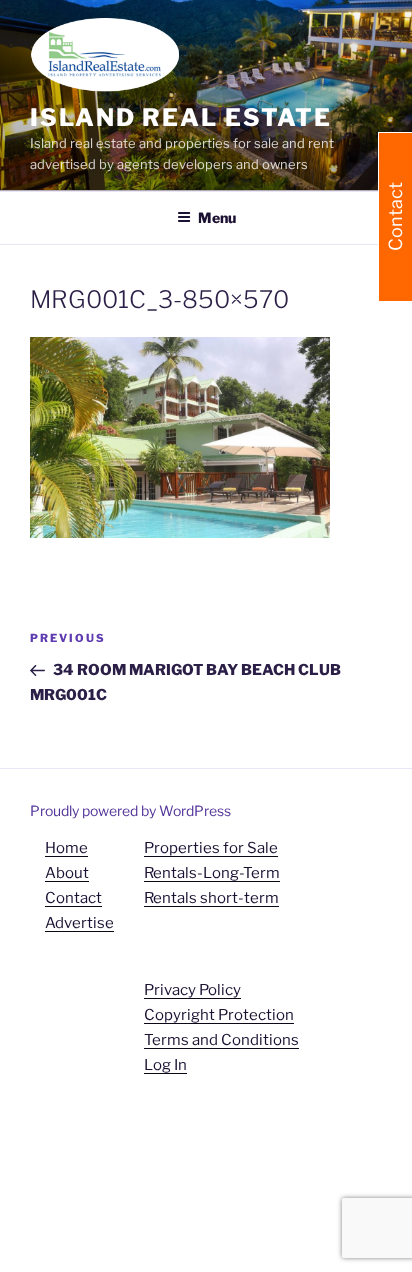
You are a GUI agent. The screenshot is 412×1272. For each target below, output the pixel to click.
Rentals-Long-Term (212, 873)
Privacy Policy (192, 990)
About (67, 873)
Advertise (79, 923)
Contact (73, 898)
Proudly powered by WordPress (130, 810)
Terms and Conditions (221, 1040)
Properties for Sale (211, 848)
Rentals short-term (211, 898)
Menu (217, 217)
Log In (165, 1065)
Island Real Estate (181, 117)
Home (66, 848)
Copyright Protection (219, 1015)
